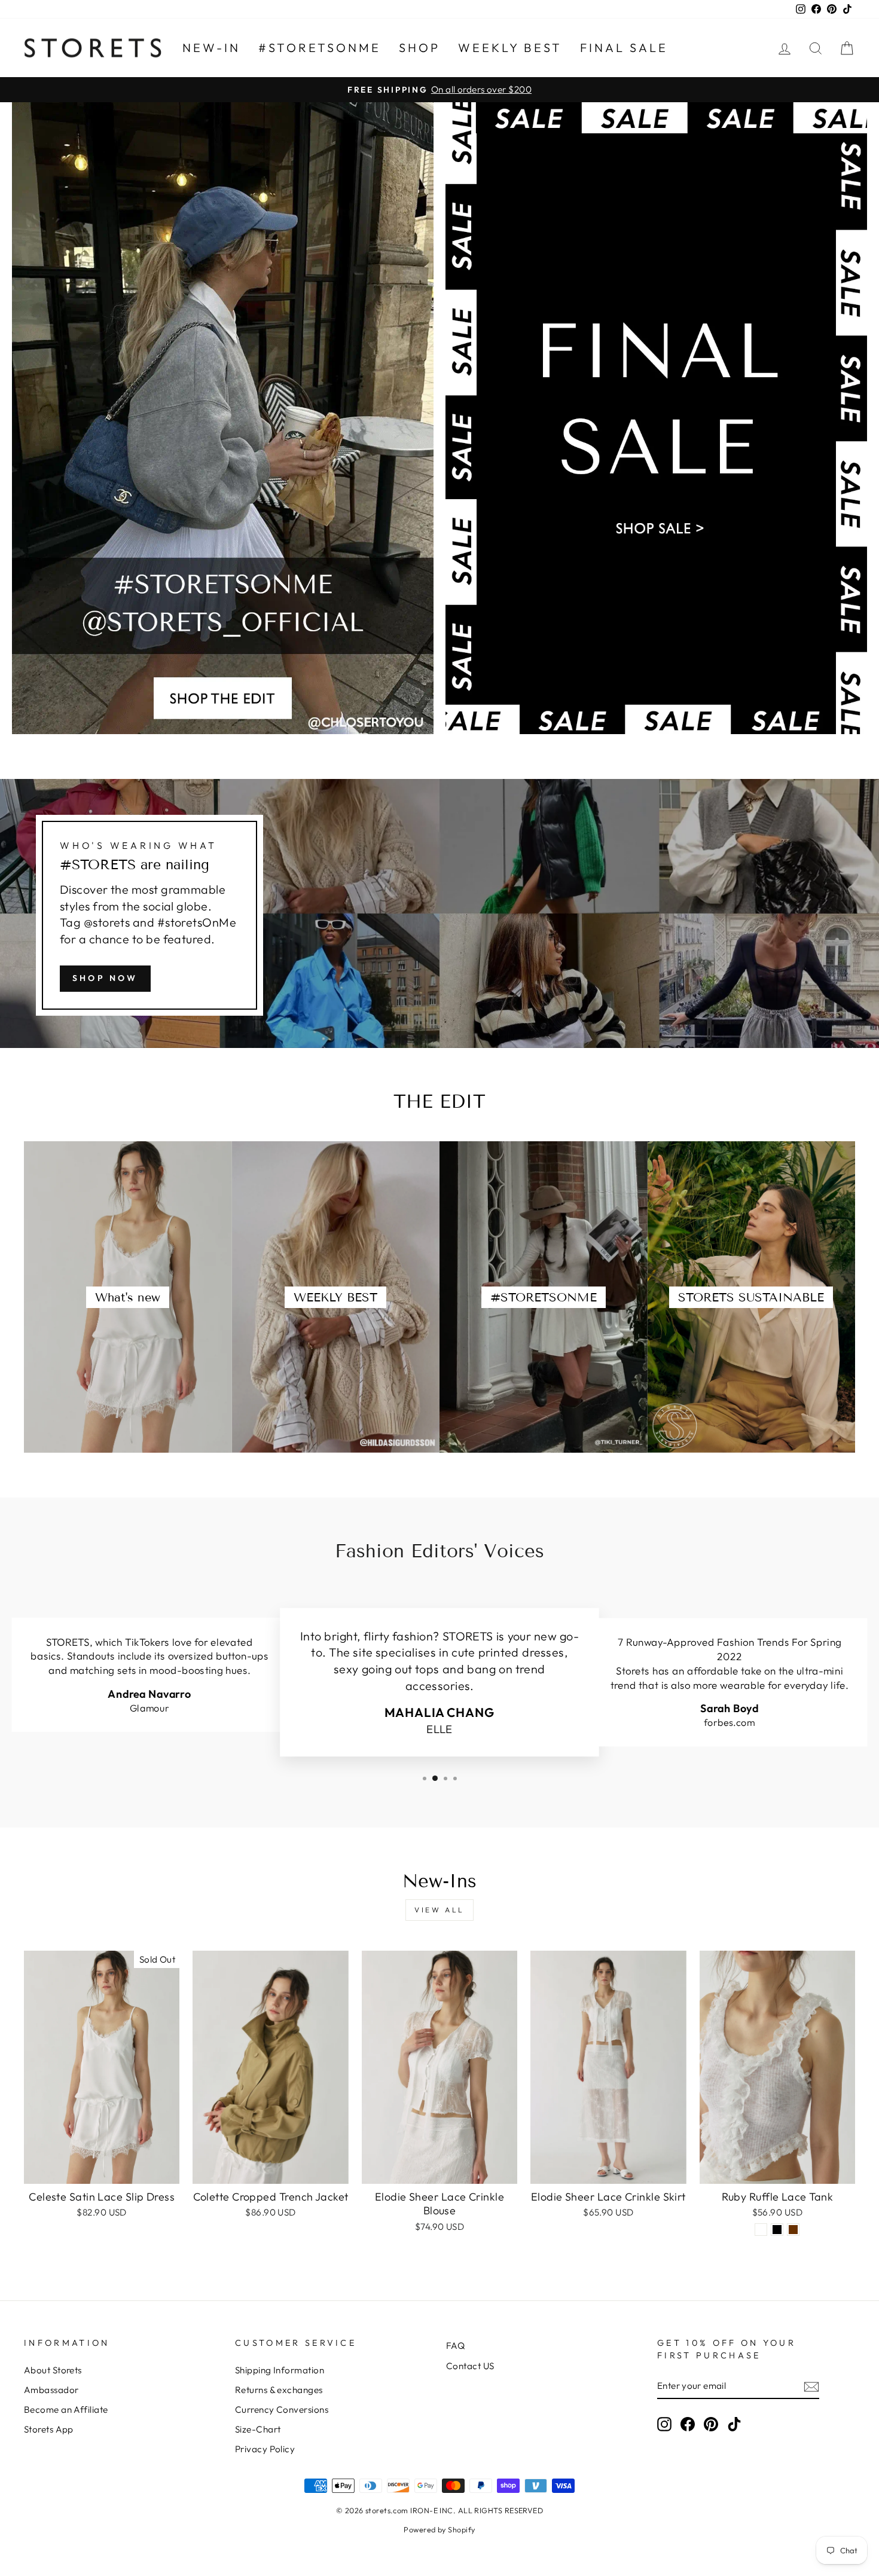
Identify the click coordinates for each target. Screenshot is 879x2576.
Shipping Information (280, 2370)
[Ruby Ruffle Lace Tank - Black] (777, 2230)
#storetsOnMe (320, 48)
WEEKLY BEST (510, 48)
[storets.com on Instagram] (664, 2424)
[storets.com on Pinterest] (711, 2424)
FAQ (455, 2346)
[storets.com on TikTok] (734, 2424)
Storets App (49, 2429)
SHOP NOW (105, 978)
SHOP (419, 48)
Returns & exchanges (279, 2390)
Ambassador (51, 2390)
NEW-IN (211, 48)
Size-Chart (258, 2429)
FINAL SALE (624, 48)
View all (439, 1910)
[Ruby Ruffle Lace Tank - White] (761, 2230)
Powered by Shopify (439, 2529)
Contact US (470, 2366)
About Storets (53, 2370)
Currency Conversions (282, 2410)
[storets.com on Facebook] (688, 2424)
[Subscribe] (811, 2386)
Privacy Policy (265, 2449)
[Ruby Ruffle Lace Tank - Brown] (793, 2230)
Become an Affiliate (66, 2410)
